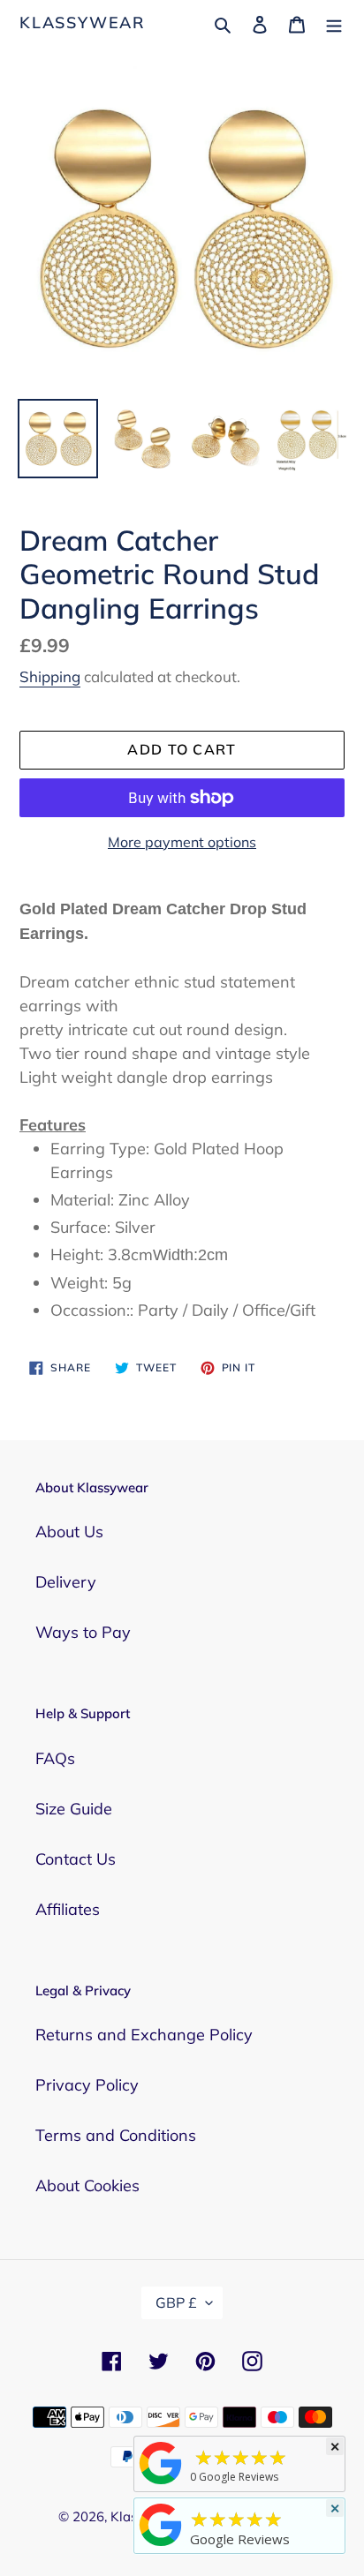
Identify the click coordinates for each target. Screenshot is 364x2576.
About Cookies (87, 2185)
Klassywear (83, 23)
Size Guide (74, 1809)
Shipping (50, 676)
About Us (69, 1532)
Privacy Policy (87, 2085)
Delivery (66, 1582)
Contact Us (76, 1859)
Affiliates (68, 1909)
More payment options (182, 842)
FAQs (55, 1758)
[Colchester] (161, 2483)
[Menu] (334, 23)
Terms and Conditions (116, 2135)
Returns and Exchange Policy (144, 2035)
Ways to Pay (83, 1632)
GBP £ (176, 2302)
